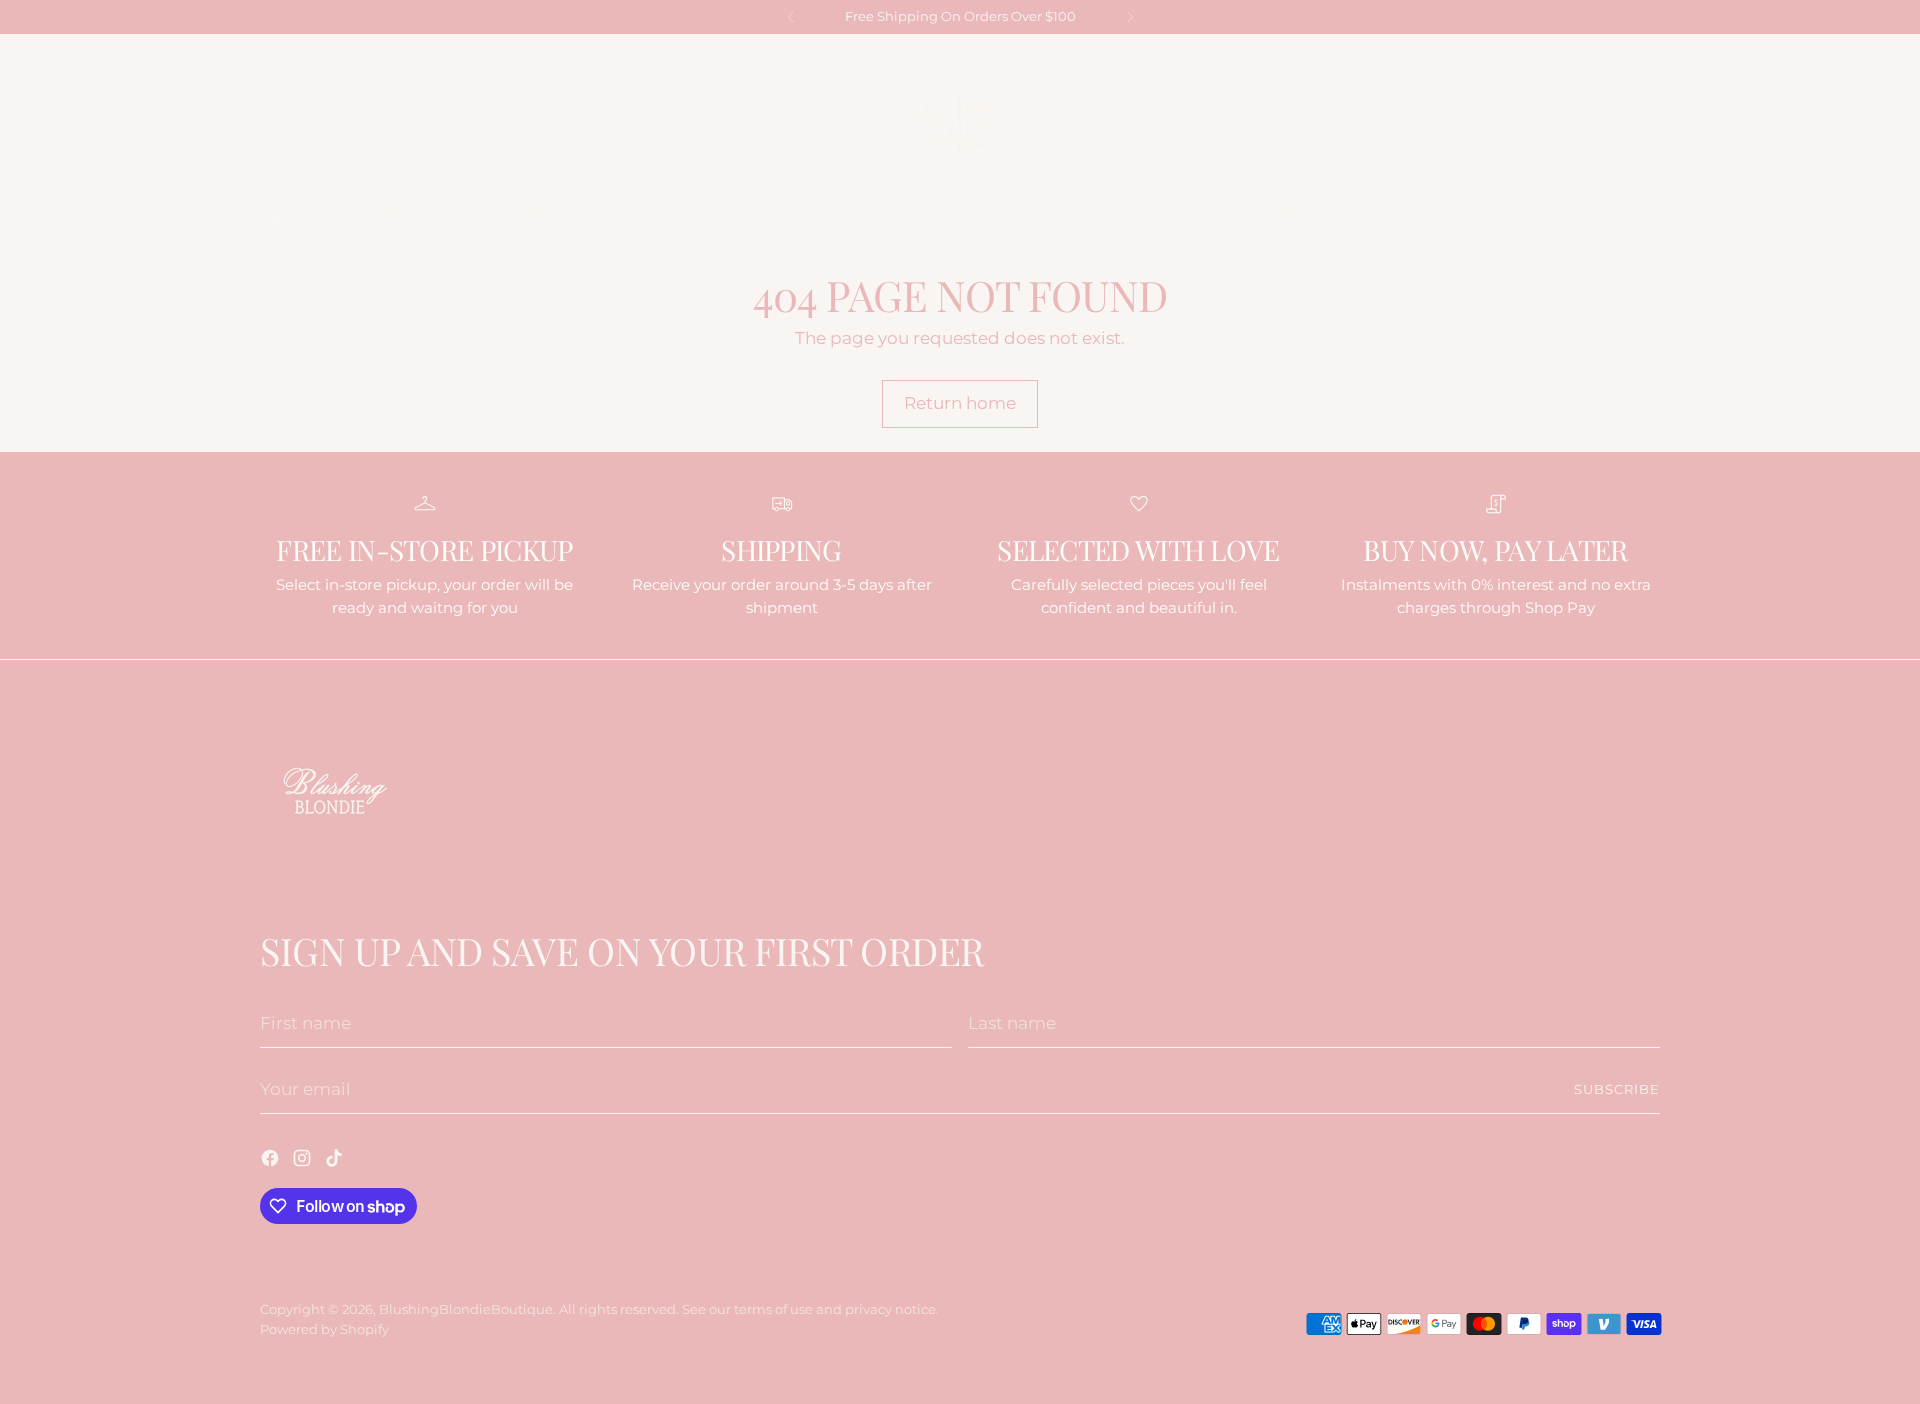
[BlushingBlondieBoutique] (960, 125)
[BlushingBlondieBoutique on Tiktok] (1651, 56)
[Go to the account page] (1607, 214)
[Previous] (791, 17)
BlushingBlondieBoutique (466, 1309)
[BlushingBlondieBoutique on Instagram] (1625, 56)
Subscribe (1617, 1089)
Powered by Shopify (324, 1329)
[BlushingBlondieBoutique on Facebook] (1599, 56)
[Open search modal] (271, 214)
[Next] (1130, 17)
